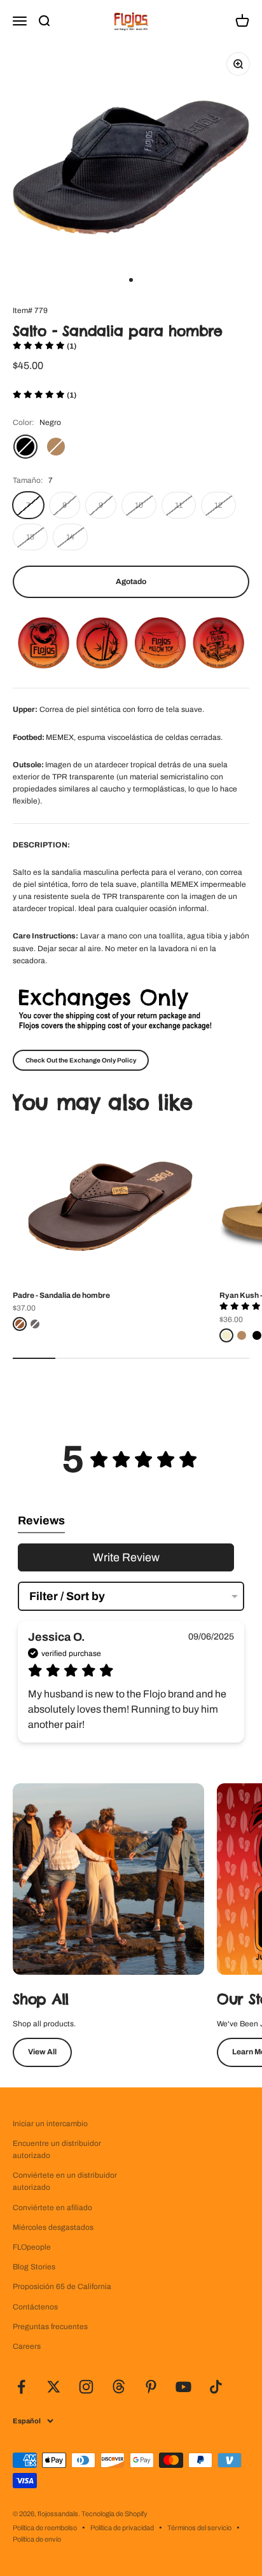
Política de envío (37, 2539)
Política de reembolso (45, 2528)
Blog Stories (34, 2267)
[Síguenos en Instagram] (86, 2387)
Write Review (126, 1557)
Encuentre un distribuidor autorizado (57, 2149)
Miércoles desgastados (53, 2227)
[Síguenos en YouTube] (183, 2387)
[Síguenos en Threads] (119, 2387)
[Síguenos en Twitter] (54, 2387)
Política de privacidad (122, 2528)
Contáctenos (35, 2307)
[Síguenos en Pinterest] (151, 2387)
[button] (45, 346)
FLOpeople (32, 2247)
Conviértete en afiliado (52, 2208)
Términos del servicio (199, 2528)
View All (42, 2052)
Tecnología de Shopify (114, 2514)
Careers (27, 2346)
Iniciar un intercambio (50, 2124)
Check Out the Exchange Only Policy (81, 1060)
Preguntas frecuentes (50, 2327)
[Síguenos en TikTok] (216, 2387)
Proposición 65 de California (62, 2287)
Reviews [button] (41, 1521)
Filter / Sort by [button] (67, 1596)
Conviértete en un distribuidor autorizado (65, 2181)
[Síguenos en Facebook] (21, 2387)
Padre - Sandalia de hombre (61, 1295)
